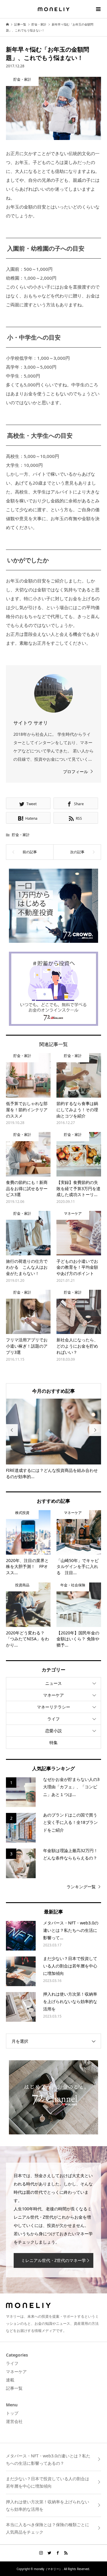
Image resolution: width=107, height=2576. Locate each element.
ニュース (53, 1683)
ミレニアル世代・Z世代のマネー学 (53, 2260)
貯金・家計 (21, 835)
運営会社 (14, 2421)
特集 (53, 1742)
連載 (10, 2380)
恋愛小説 (53, 1731)
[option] (53, 1439)
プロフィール (75, 772)
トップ (12, 2413)
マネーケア (53, 1695)
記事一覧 (14, 2388)
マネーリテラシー (53, 1707)
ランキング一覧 (81, 1887)
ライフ (53, 1719)
